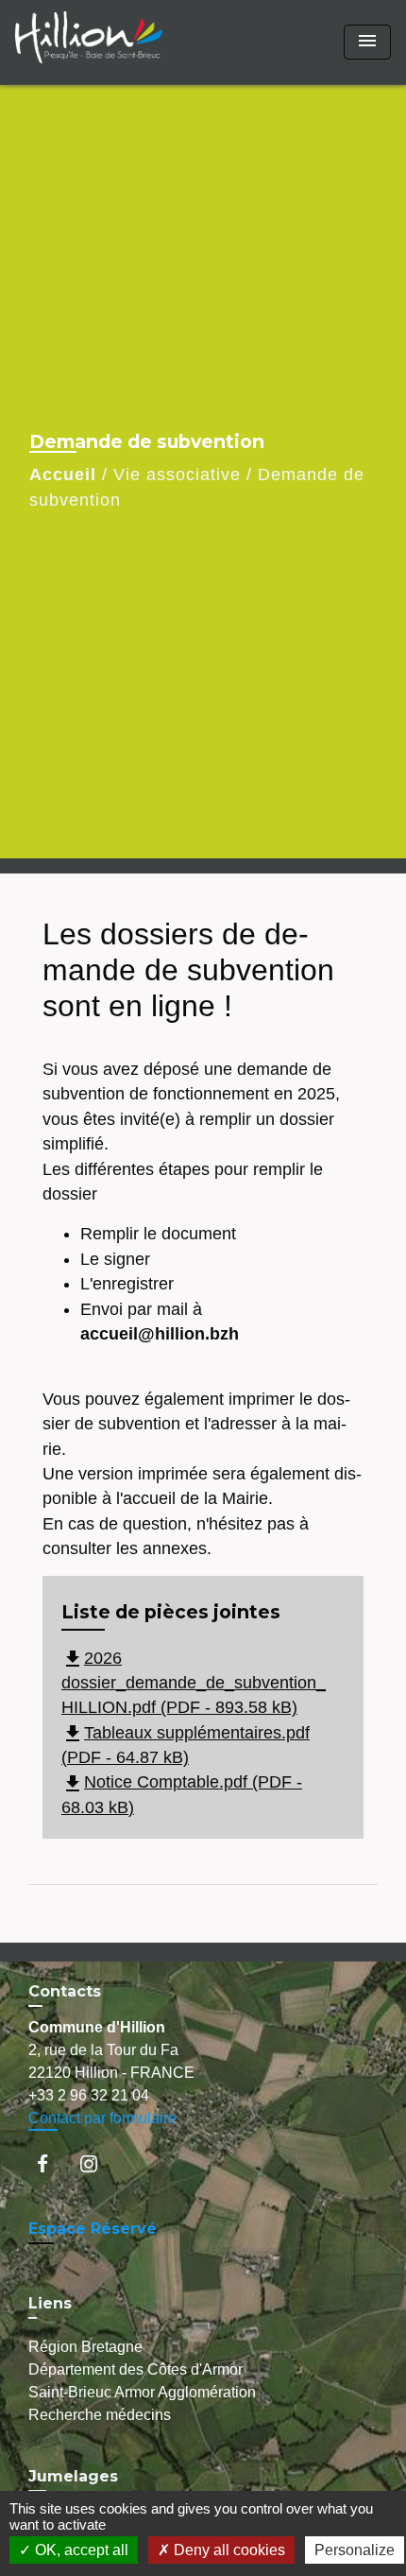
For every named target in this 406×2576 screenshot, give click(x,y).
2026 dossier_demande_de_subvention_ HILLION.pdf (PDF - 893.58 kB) (194, 1683)
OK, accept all (80, 2550)
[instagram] (98, 2163)
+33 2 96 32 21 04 (89, 2095)
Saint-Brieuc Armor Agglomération (142, 2392)
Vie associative (177, 475)
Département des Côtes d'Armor (135, 2369)
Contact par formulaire (102, 2118)
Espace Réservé (93, 2229)
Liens (50, 2303)
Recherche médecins (100, 2415)
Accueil (63, 475)
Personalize (355, 2550)
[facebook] (51, 2163)
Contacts (65, 1991)
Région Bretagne (85, 2347)
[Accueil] (89, 42)
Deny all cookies (228, 2550)
